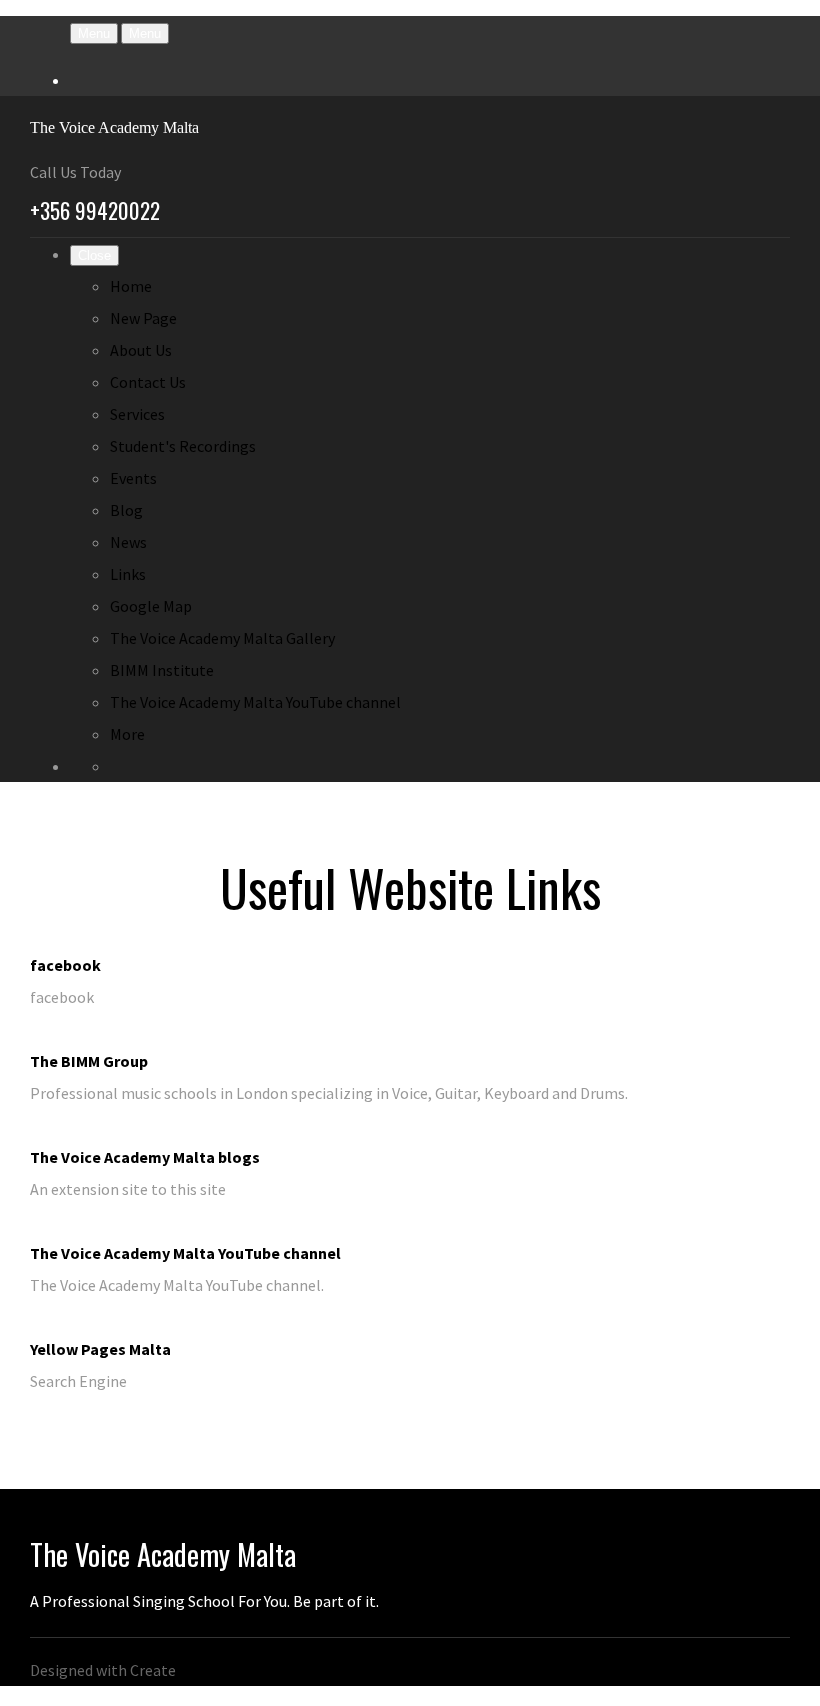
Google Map (151, 606)
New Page (143, 318)
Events (133, 478)
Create (153, 1670)
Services (137, 414)
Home (131, 286)
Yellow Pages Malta (100, 1349)
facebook (65, 965)
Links (128, 574)
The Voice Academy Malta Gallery (222, 638)
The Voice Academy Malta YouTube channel (255, 702)
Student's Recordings (183, 446)
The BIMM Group (89, 1061)
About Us (141, 350)
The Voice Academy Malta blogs (145, 1157)
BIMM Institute (162, 670)
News (128, 542)
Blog (126, 510)
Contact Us (148, 382)
